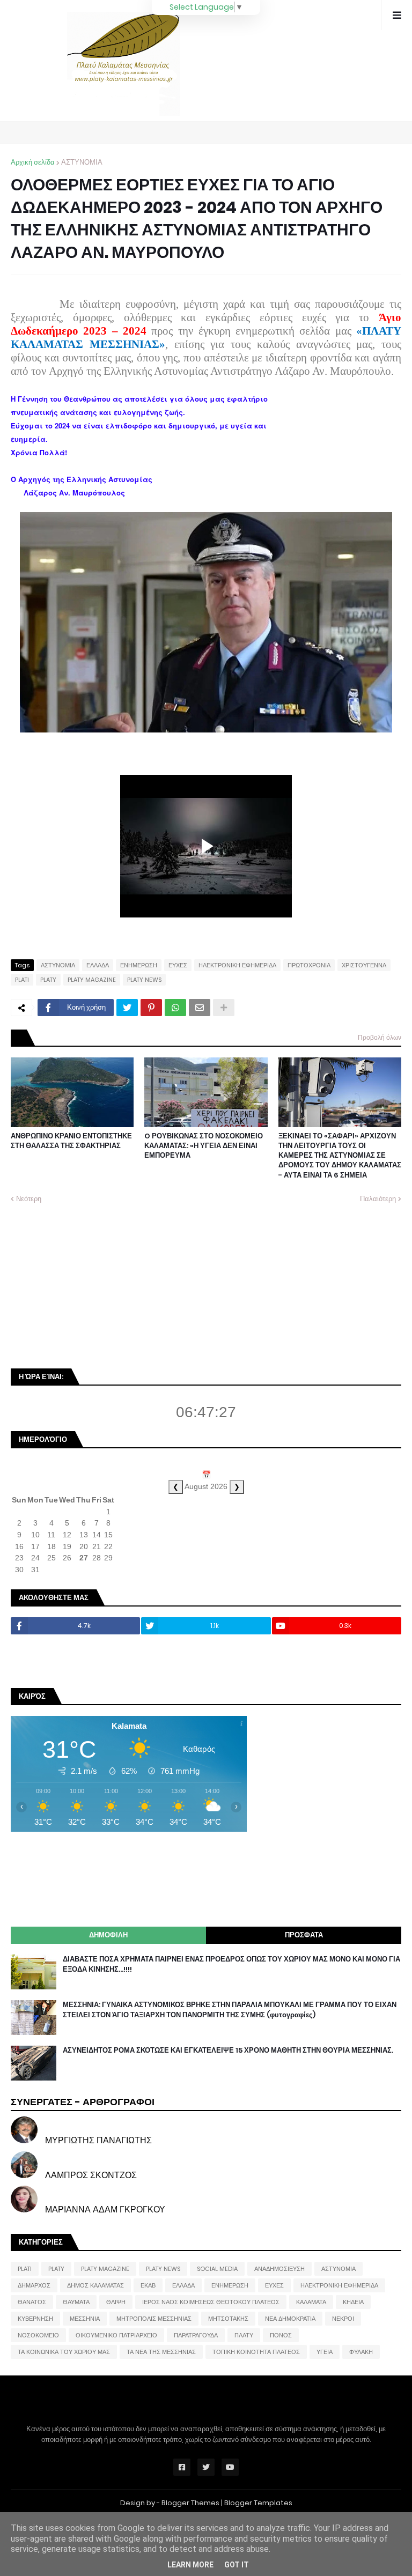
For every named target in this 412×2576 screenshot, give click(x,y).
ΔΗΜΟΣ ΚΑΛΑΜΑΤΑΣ (95, 2285)
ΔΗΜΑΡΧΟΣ (34, 2285)
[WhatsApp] (175, 1008)
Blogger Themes (190, 2503)
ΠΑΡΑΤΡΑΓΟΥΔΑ (196, 2335)
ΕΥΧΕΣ (178, 965)
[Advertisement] (91, 1285)
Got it (237, 2565)
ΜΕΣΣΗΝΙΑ (85, 2319)
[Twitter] (127, 1008)
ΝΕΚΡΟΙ (343, 2319)
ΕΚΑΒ (148, 2285)
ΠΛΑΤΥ (244, 2335)
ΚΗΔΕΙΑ (353, 2302)
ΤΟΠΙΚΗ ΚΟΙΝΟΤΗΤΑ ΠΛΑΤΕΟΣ (256, 2352)
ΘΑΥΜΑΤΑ (76, 2302)
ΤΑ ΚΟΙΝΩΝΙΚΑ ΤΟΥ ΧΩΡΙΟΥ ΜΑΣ (64, 2352)
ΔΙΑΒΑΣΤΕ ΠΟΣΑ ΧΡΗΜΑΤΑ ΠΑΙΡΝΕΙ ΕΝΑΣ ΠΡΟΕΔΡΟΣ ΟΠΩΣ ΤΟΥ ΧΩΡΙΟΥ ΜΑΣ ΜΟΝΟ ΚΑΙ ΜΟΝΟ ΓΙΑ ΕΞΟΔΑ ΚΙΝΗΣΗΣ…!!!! (231, 1964)
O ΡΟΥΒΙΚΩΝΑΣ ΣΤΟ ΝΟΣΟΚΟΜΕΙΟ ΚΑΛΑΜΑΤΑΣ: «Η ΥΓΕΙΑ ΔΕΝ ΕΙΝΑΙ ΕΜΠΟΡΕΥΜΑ (204, 1146)
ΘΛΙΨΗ (116, 2302)
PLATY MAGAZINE (92, 980)
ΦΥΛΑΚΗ (361, 2352)
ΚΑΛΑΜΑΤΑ (311, 2302)
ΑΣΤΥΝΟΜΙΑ (82, 162)
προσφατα (304, 1935)
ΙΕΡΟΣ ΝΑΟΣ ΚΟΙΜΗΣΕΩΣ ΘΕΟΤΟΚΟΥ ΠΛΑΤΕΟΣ (211, 2302)
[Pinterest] (151, 1008)
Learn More (190, 2565)
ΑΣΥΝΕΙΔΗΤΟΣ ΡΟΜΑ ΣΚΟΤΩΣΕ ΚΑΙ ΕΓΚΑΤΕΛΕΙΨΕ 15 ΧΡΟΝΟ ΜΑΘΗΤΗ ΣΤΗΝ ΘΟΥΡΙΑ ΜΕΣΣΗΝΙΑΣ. (228, 2051)
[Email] (200, 1008)
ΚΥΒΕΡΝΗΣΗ (35, 2319)
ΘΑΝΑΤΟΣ (32, 2302)
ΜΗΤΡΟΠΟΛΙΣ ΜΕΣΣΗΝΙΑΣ (154, 2319)
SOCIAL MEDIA (217, 2269)
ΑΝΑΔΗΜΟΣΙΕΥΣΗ (279, 2269)
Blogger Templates (258, 2503)
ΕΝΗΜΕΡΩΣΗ (139, 965)
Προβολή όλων (380, 1037)
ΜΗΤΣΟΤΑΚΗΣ (228, 2319)
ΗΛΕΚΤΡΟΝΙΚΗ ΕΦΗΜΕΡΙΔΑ (237, 965)
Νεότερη (29, 1199)
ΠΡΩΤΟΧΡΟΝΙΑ (309, 965)
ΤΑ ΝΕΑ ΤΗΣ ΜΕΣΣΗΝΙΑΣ (161, 2352)
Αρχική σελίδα (33, 162)
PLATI (22, 980)
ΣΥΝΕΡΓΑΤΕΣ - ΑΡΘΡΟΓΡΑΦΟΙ (83, 2102)
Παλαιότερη (378, 1199)
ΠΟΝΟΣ (281, 2335)
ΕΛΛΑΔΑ (98, 965)
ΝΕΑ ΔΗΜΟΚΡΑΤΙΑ (290, 2319)
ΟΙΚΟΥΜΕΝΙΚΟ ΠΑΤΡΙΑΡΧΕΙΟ (116, 2335)
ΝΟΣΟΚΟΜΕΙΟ (38, 2335)
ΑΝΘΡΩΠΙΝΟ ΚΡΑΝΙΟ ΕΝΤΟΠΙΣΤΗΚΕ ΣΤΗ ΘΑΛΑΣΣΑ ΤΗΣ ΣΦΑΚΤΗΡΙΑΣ (71, 1141)
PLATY (48, 980)
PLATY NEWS (144, 980)
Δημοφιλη (108, 1935)
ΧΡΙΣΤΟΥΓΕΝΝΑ (364, 965)
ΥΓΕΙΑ (325, 2352)
